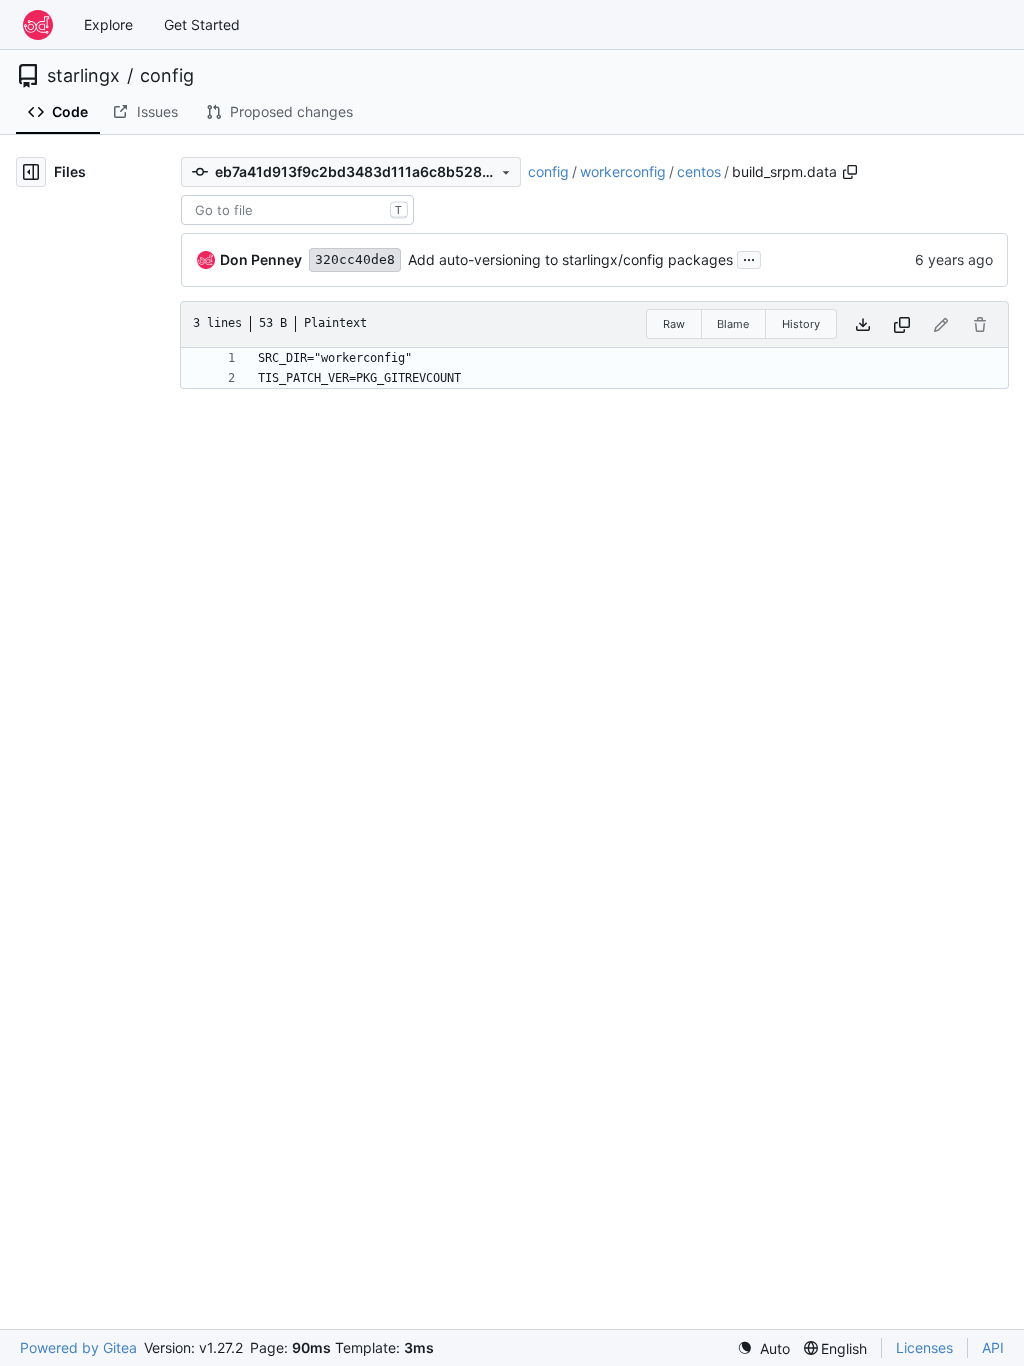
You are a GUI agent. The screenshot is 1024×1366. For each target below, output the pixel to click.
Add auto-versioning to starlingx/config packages (570, 259)
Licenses (924, 1347)
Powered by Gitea (78, 1347)
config (167, 76)
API (993, 1347)
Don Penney (261, 259)
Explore (108, 24)
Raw (674, 324)
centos (699, 171)
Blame (733, 324)
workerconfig (623, 171)
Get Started (202, 24)
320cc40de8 (355, 259)
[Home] (38, 25)
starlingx (83, 76)
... (749, 257)
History (801, 324)
